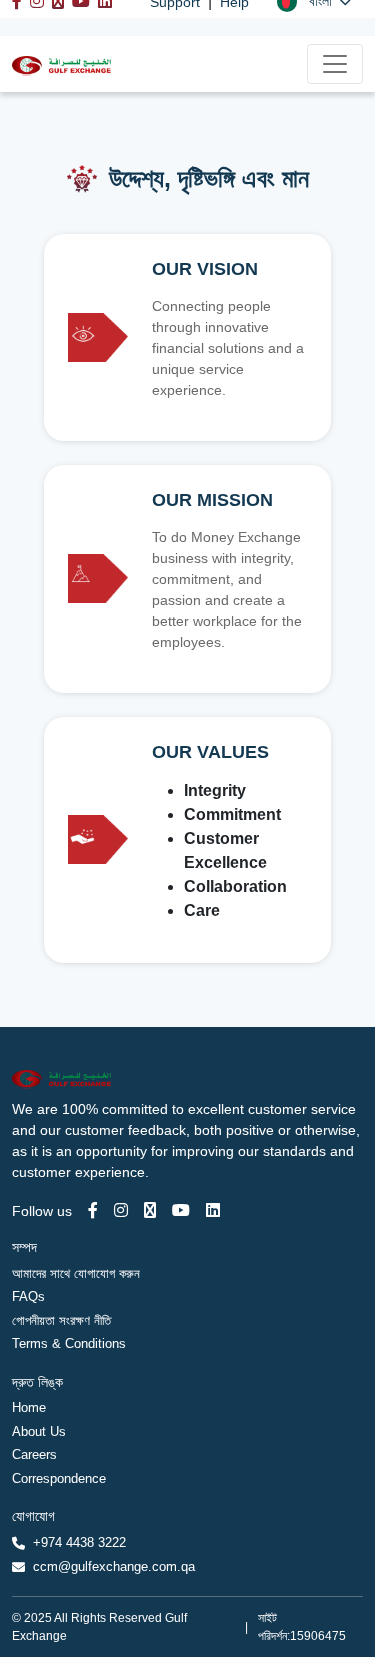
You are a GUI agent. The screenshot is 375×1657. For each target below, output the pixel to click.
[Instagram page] (121, 1210)
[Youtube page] (181, 1210)
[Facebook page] (93, 1210)
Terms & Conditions (69, 1343)
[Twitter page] (150, 1210)
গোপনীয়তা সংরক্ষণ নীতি (61, 1320)
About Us (39, 1431)
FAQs (28, 1296)
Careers (34, 1454)
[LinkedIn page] (213, 1210)
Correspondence (59, 1478)
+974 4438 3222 (79, 1542)
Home (29, 1407)
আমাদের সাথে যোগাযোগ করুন (76, 1273)
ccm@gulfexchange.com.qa (114, 1566)
